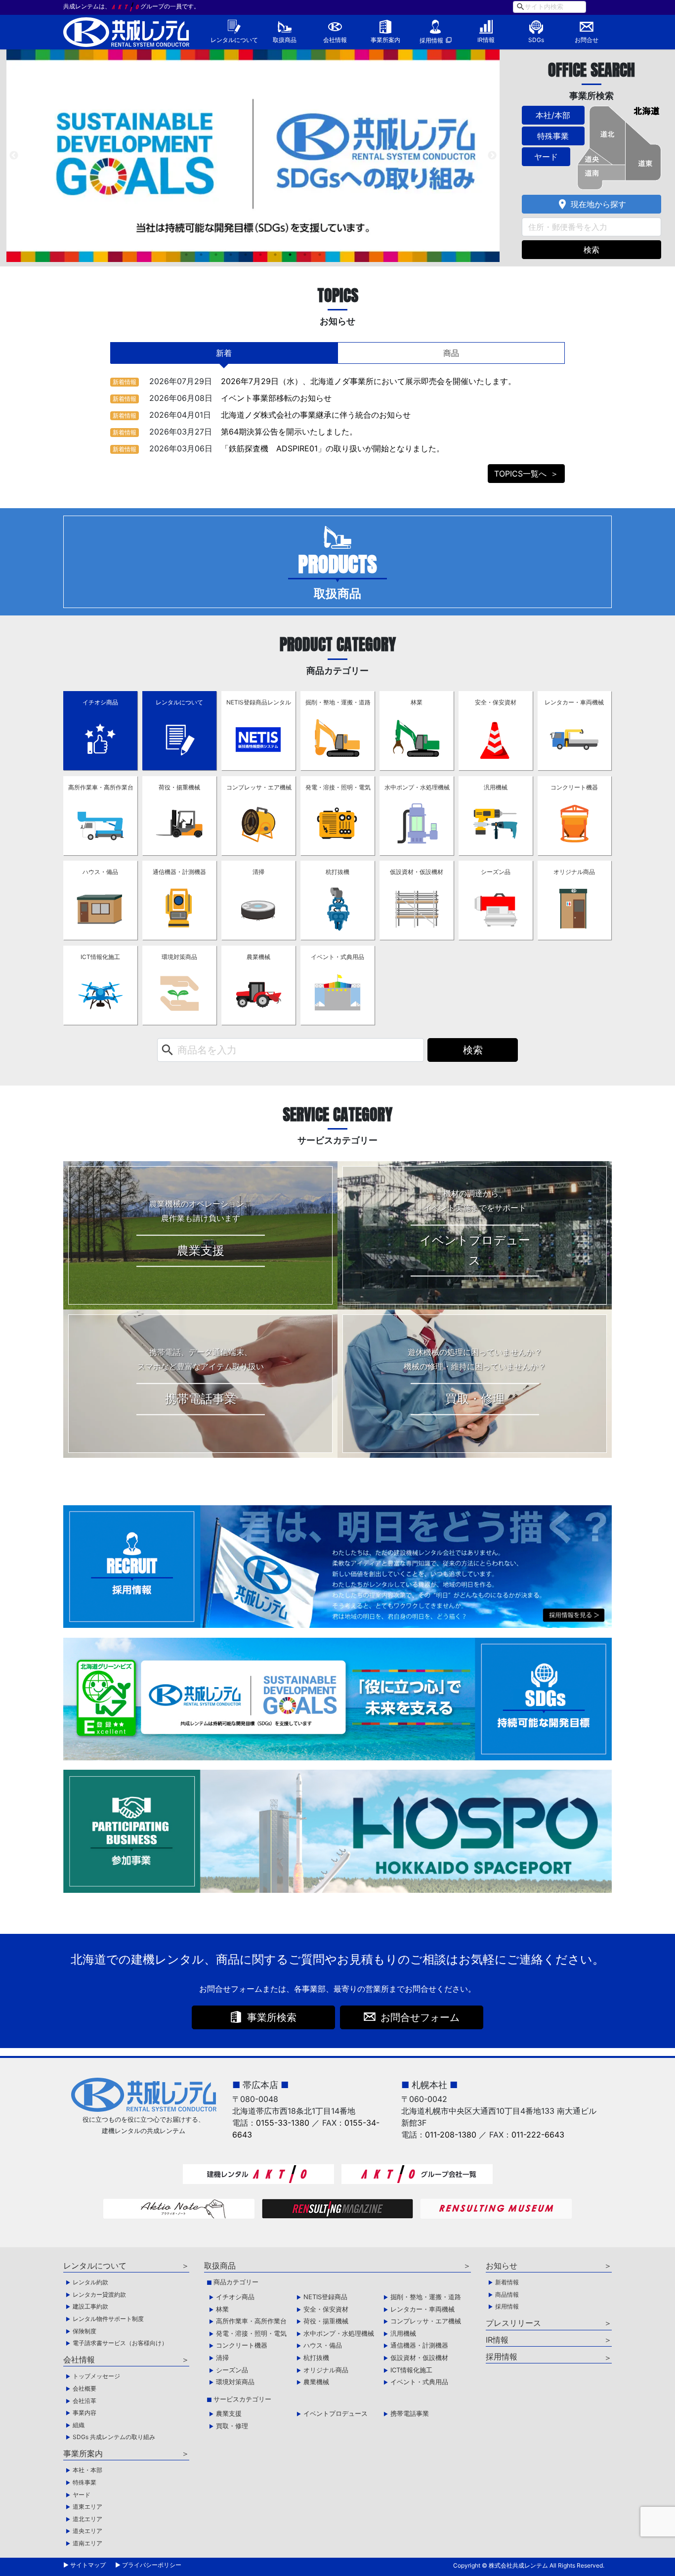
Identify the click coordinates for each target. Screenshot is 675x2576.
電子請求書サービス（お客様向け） (120, 2343)
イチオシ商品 (100, 702)
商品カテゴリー (236, 2282)
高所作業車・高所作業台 (101, 787)
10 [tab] (320, 255)
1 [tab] (186, 255)
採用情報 (431, 40)
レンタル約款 (90, 2282)
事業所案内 (385, 40)
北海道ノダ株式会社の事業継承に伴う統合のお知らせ (316, 415)
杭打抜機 (337, 872)
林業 (417, 702)
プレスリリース (513, 2323)
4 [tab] (231, 255)
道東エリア (87, 2507)
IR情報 (486, 40)
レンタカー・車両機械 (574, 702)
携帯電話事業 (410, 2413)
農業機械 (258, 957)
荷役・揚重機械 (179, 787)
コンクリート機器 (574, 787)
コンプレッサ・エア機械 (259, 787)
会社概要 (84, 2388)
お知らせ (502, 2266)
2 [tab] (201, 255)
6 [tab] (260, 255)
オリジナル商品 (574, 872)
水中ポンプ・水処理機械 (417, 787)
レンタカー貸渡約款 (99, 2294)
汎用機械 (496, 787)
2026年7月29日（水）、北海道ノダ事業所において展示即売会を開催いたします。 (368, 381)
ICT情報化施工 (100, 957)
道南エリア (87, 2543)
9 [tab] (305, 255)
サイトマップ (88, 2565)
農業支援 (229, 2413)
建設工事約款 (90, 2306)
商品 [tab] (451, 353)
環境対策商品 (179, 957)
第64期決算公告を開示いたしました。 (289, 432)
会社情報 (335, 40)
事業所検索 (272, 2017)
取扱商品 (285, 40)
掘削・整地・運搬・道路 (338, 702)
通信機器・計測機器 (179, 872)
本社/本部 (553, 115)
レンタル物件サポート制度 (108, 2319)
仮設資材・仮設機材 (417, 872)
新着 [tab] (224, 353)
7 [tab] (275, 255)
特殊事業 (553, 136)
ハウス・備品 (100, 872)
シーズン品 (496, 872)
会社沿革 (84, 2401)
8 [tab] (290, 255)
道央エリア (87, 2531)
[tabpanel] (253, 156)
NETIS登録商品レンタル (259, 702)
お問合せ (587, 40)
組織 (79, 2425)
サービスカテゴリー (242, 2399)
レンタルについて (234, 40)
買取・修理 (232, 2426)
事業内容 (84, 2413)
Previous (14, 156)
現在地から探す (591, 204)
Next (492, 156)
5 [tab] (246, 255)
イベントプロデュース (336, 2413)
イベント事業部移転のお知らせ (276, 398)
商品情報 (507, 2294)
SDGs (536, 40)
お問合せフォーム (420, 2017)
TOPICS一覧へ (520, 474)
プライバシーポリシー (152, 2565)
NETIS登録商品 (325, 2297)
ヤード (546, 157)
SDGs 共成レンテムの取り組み (114, 2437)
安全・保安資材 (496, 702)
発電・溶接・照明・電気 (338, 787)
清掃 (258, 872)
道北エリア (87, 2519)
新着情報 (125, 382)
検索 (591, 250)
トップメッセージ (96, 2376)
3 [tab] (216, 255)
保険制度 (84, 2331)
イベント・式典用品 (337, 957)
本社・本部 (87, 2470)
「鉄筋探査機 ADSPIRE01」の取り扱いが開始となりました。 (333, 448)
